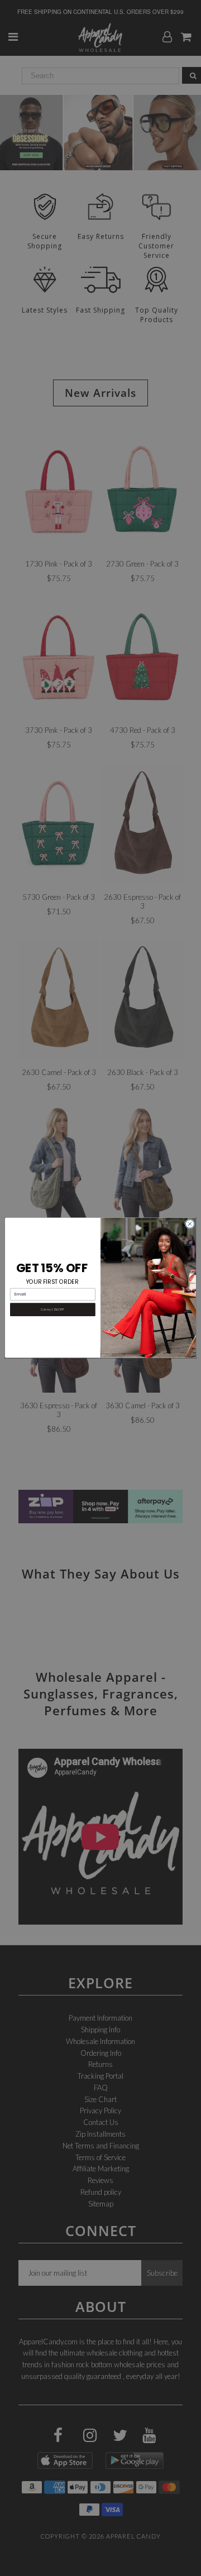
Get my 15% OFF (52, 1310)
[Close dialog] (190, 1224)
